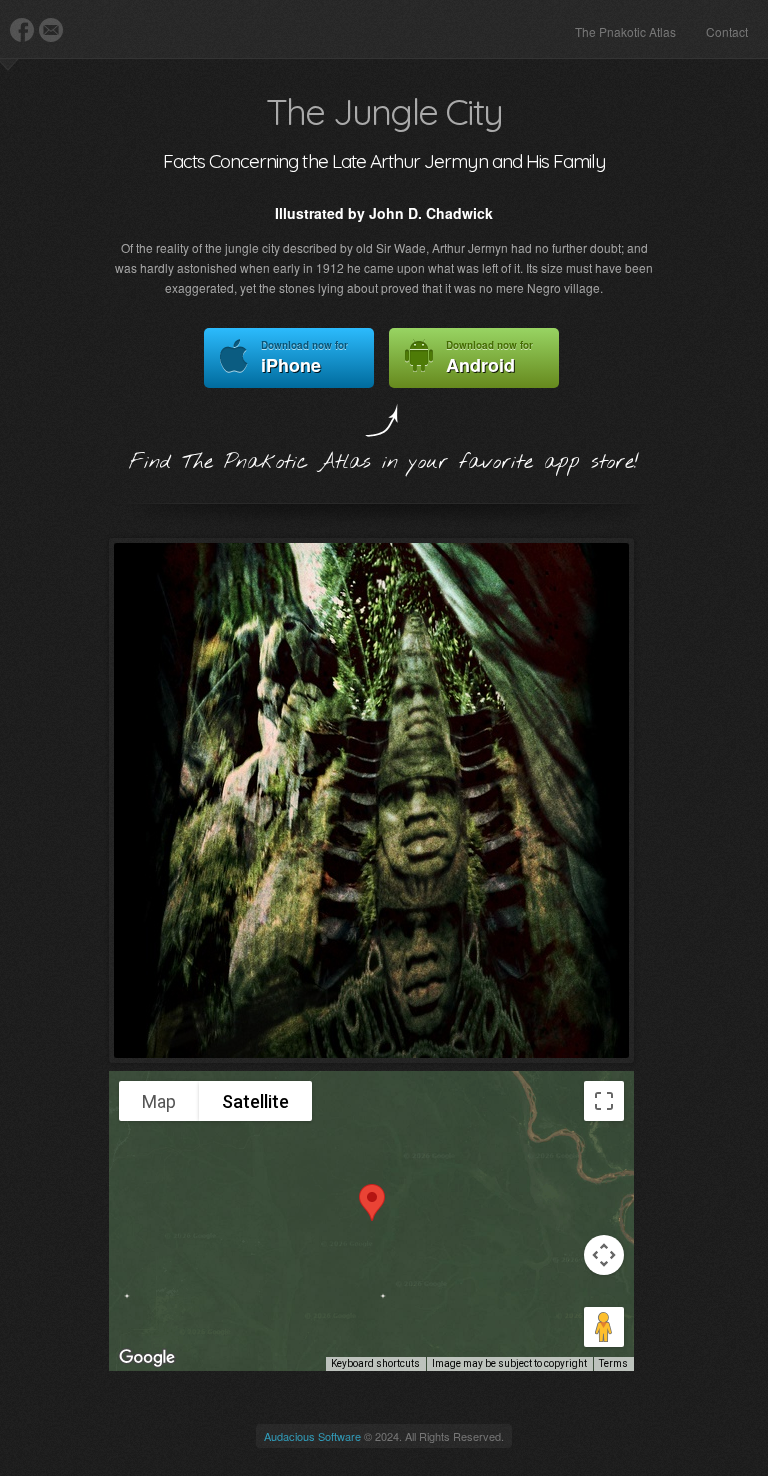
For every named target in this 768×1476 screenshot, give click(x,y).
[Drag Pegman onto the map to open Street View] (604, 1327)
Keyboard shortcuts (375, 1363)
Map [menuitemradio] (159, 1101)
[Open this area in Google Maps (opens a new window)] (147, 1358)
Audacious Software (312, 1436)
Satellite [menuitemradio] (255, 1101)
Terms (613, 1363)
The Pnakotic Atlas (625, 31)
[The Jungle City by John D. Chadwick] (371, 800)
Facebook (22, 30)
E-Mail (51, 30)
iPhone (304, 358)
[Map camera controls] (604, 1255)
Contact (727, 31)
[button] (372, 1202)
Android (489, 358)
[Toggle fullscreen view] (604, 1101)
